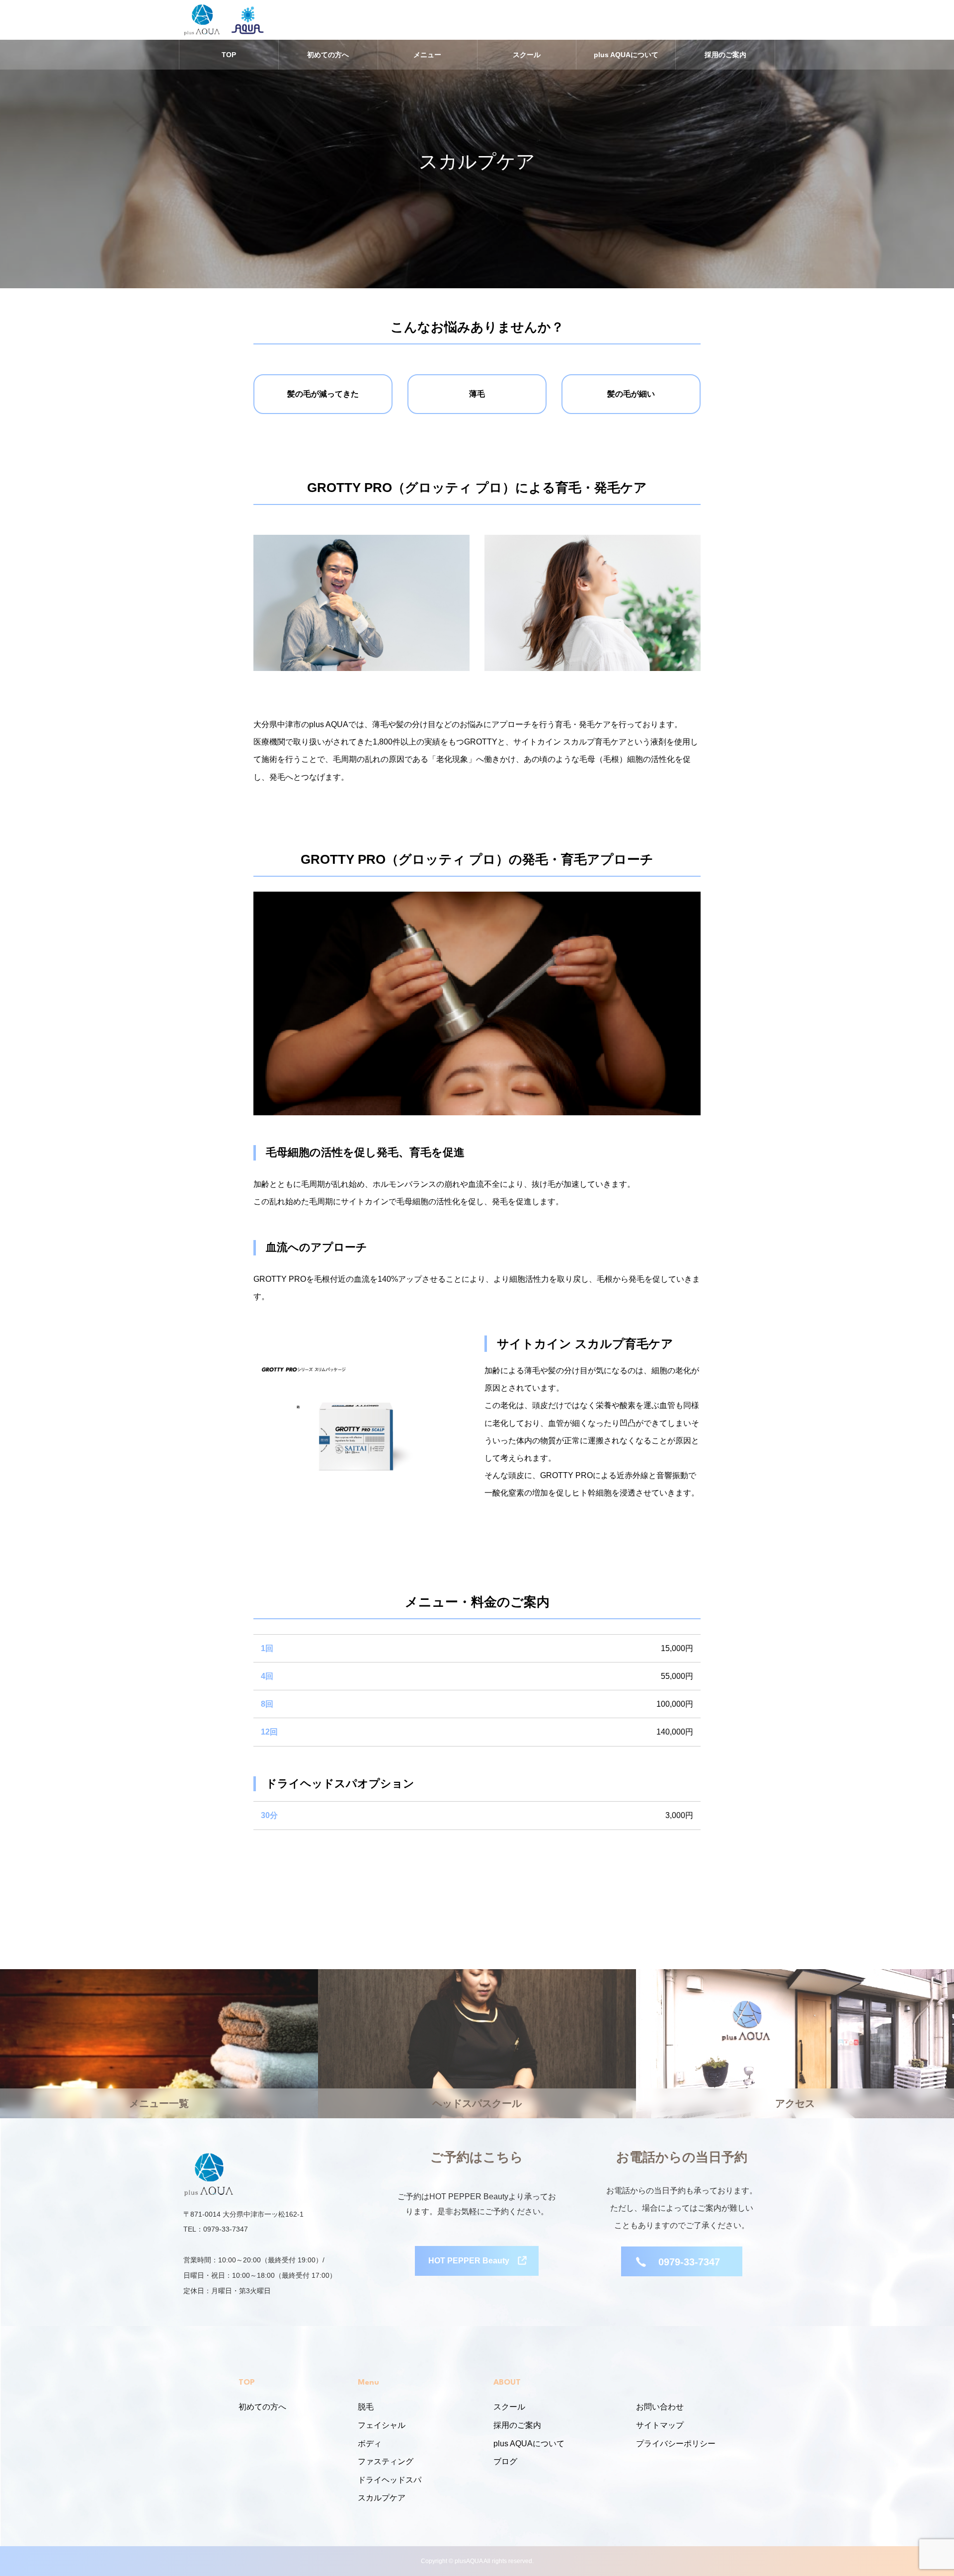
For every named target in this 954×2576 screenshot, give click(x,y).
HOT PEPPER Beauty (469, 2261)
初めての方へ (328, 55)
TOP (229, 55)
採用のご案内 (725, 55)
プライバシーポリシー (676, 2444)
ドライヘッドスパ (390, 2480)
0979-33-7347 (689, 2262)
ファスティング (386, 2461)
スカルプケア (382, 2498)
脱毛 (366, 2407)
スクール (527, 55)
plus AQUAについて (626, 55)
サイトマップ (660, 2425)
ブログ (505, 2461)
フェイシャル (382, 2425)
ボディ (370, 2444)
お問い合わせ (660, 2407)
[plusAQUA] (202, 20)
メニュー (427, 55)
